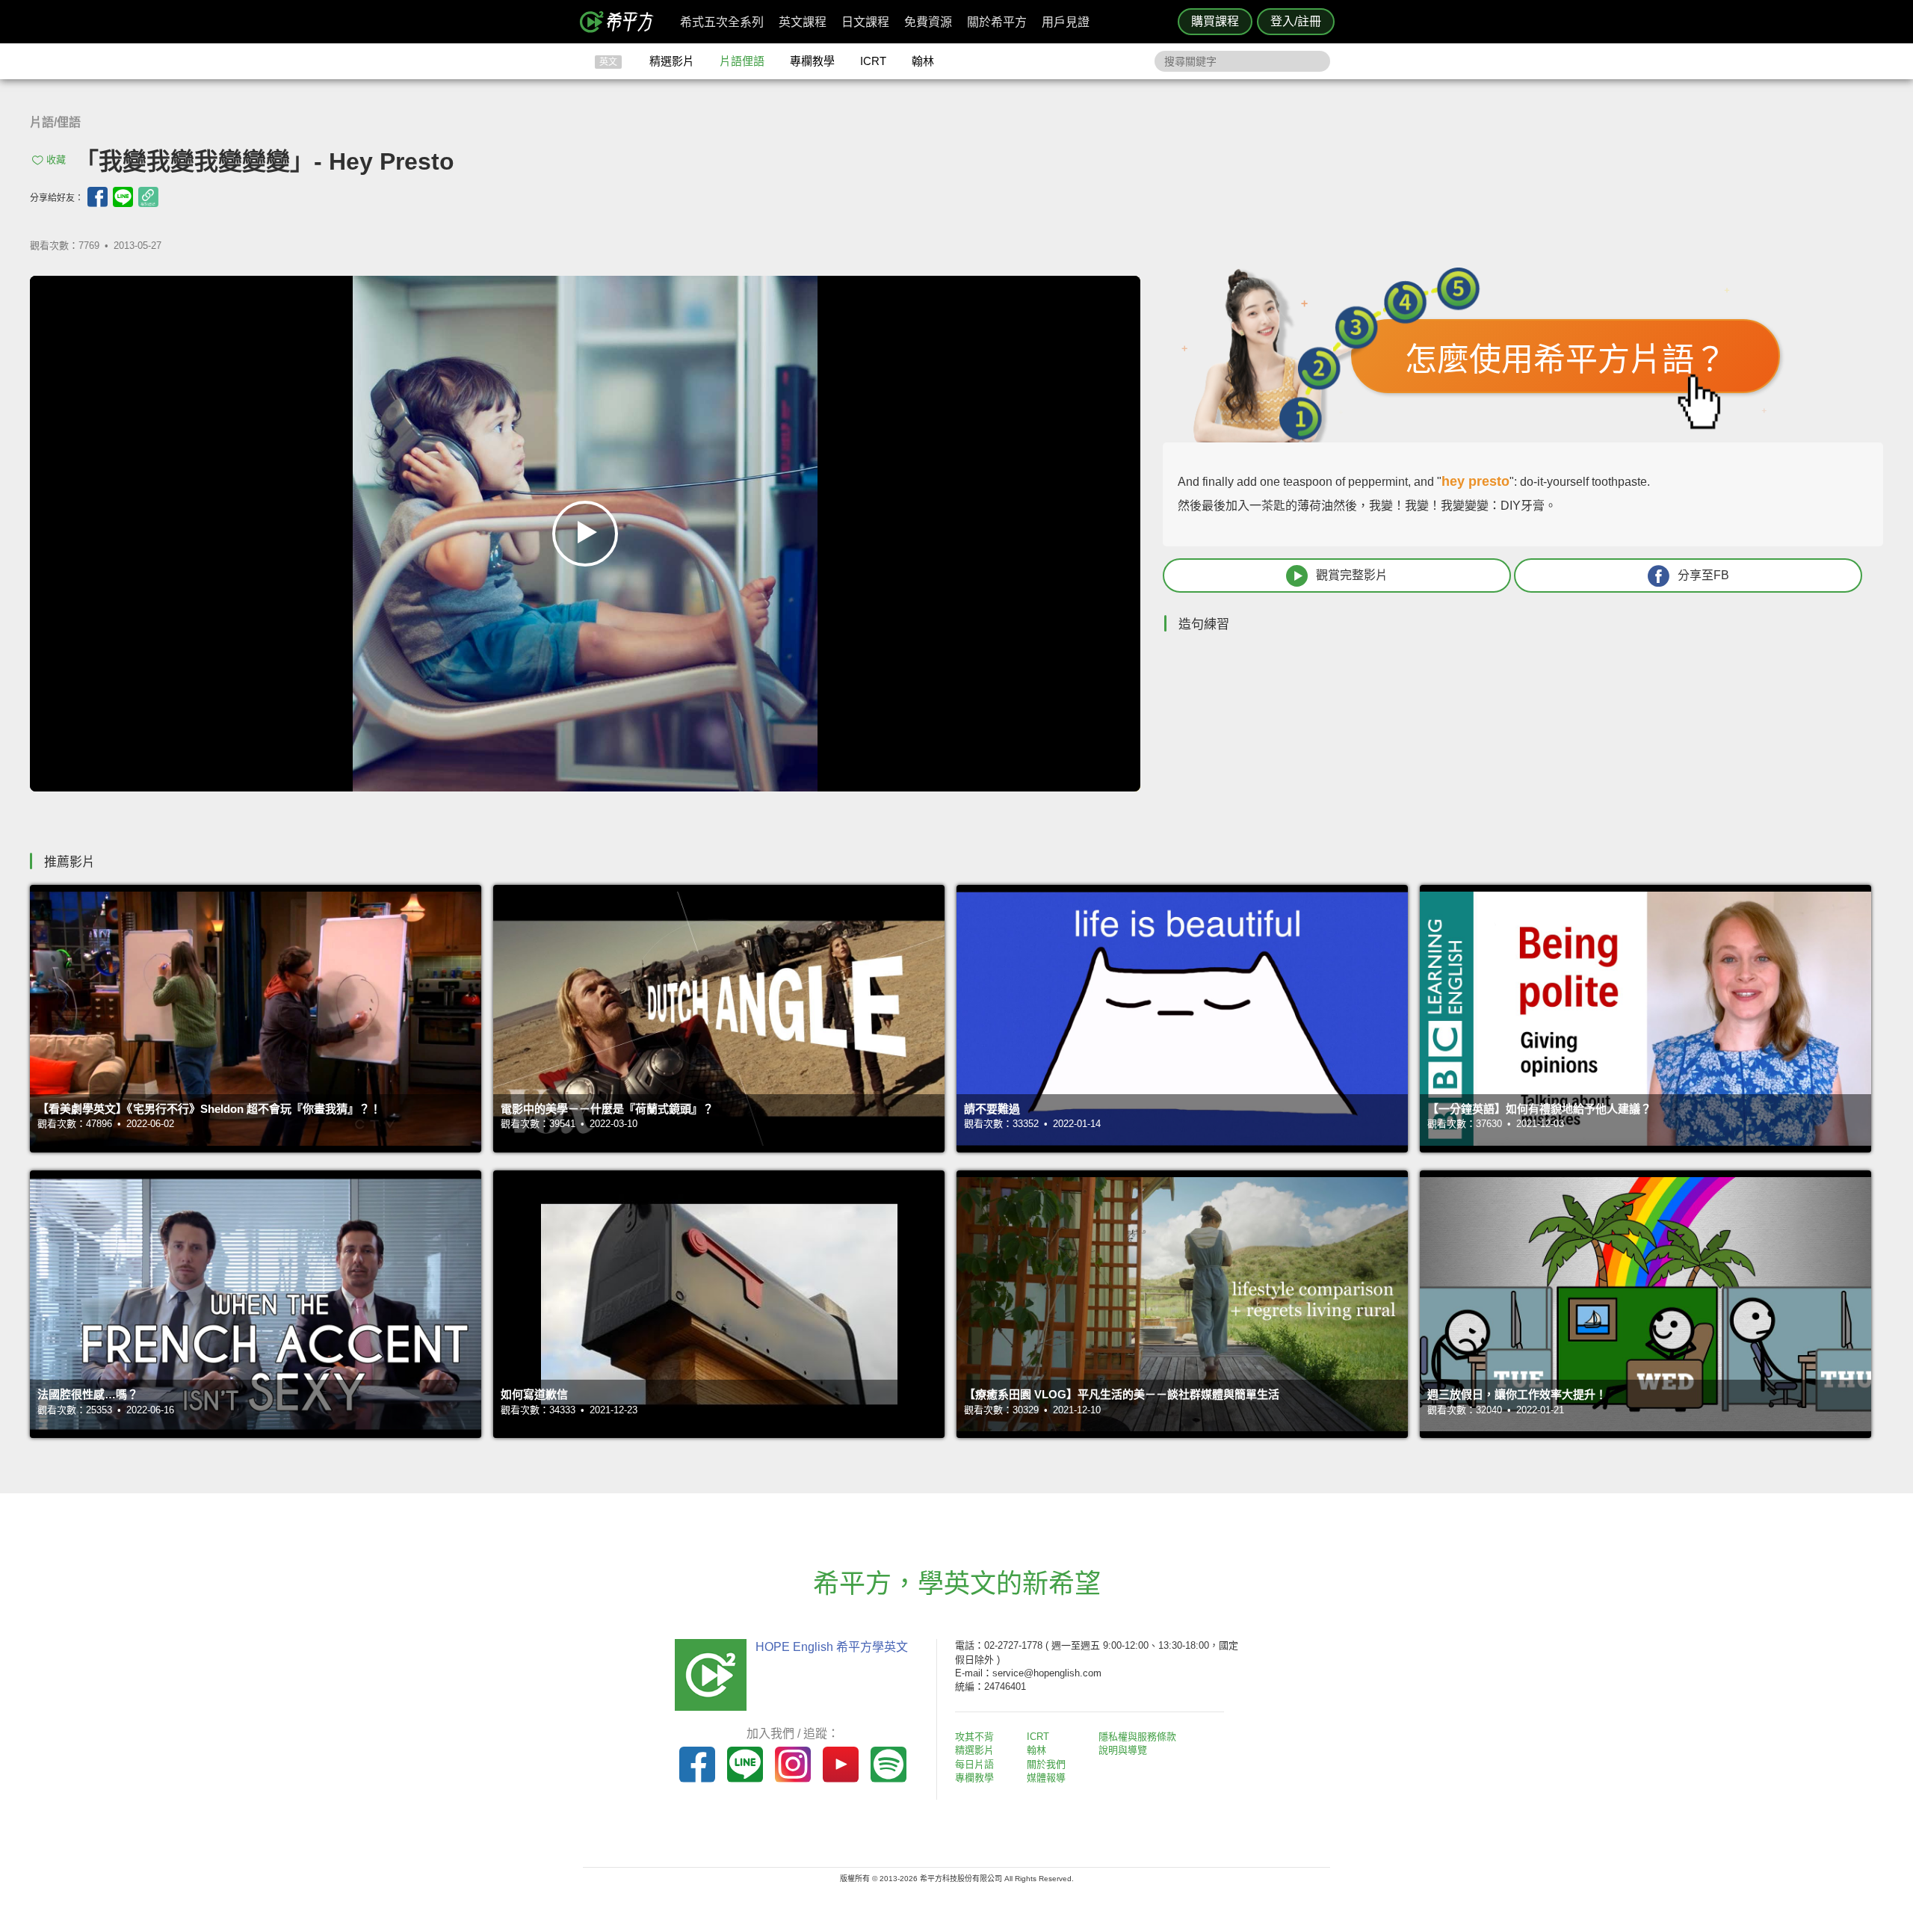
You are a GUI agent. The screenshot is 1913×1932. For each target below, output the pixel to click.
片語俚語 (742, 61)
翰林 (923, 61)
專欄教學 (812, 61)
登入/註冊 (1296, 21)
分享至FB (1703, 575)
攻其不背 (974, 1737)
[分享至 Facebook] (98, 197)
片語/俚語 (55, 122)
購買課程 (1215, 21)
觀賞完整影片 (1352, 575)
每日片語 (974, 1764)
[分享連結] (148, 197)
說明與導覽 (1123, 1750)
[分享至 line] (123, 197)
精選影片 (672, 61)
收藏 (56, 160)
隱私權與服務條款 (1137, 1737)
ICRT (873, 61)
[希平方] (622, 22)
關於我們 (1046, 1764)
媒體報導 (1046, 1778)
